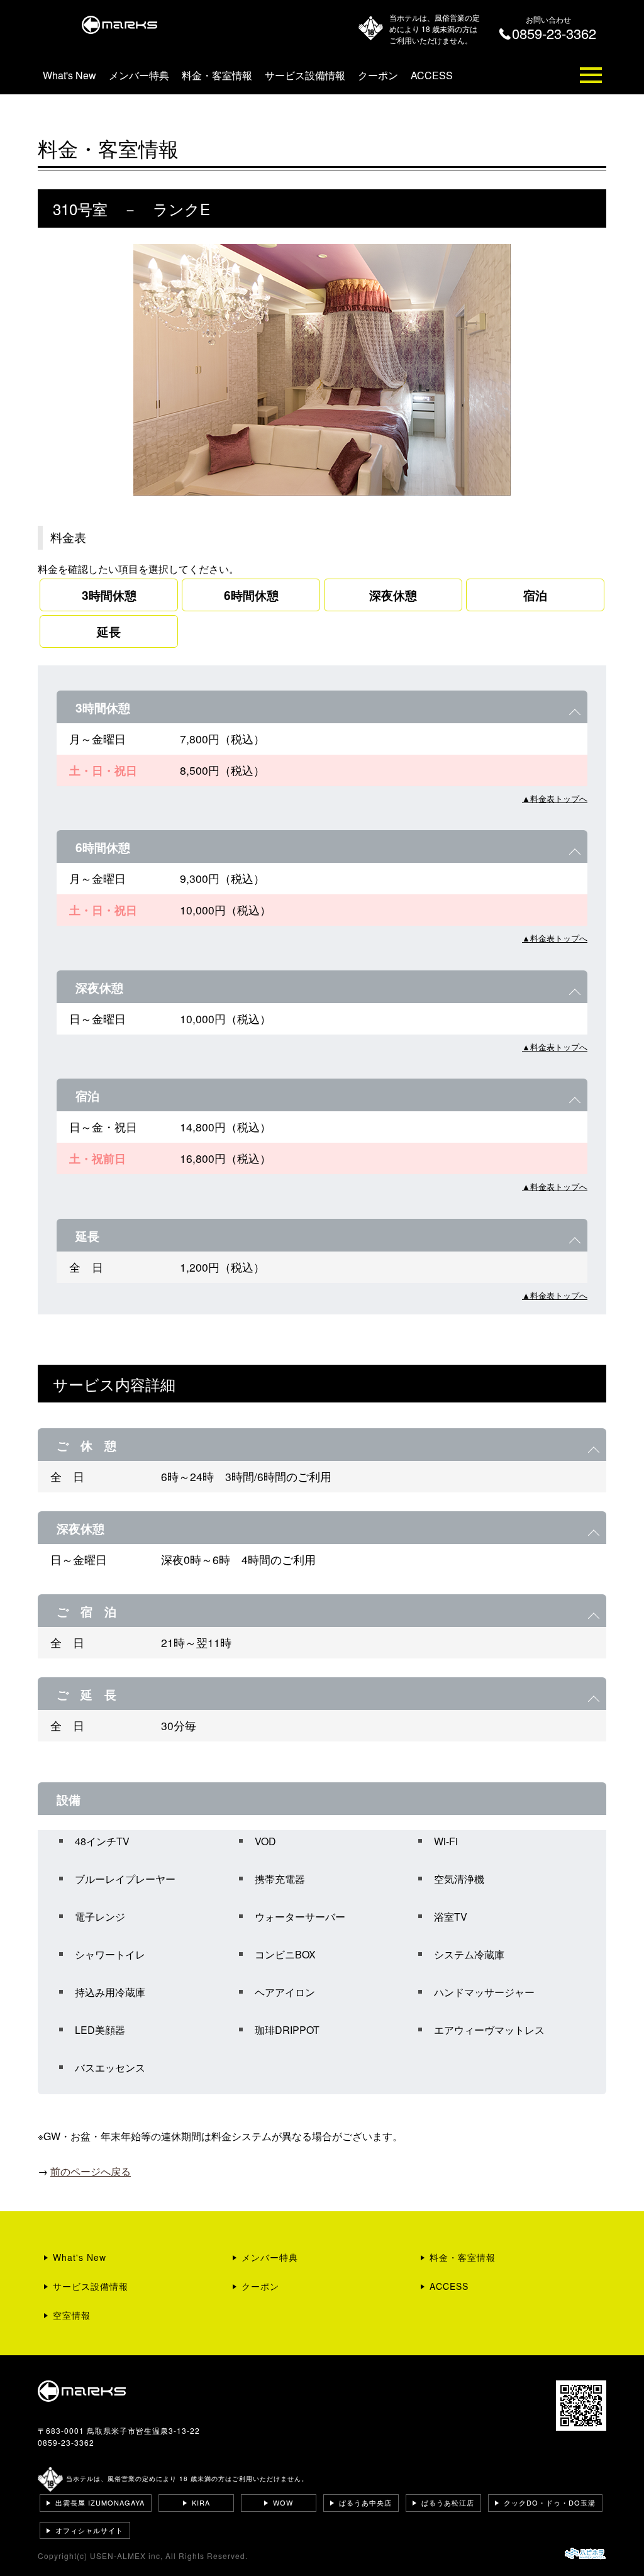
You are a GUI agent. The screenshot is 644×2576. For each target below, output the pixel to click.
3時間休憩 (109, 595)
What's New (69, 75)
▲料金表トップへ (555, 798)
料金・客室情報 (217, 75)
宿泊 (535, 595)
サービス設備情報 (305, 75)
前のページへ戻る (91, 2171)
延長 (109, 631)
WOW (283, 2502)
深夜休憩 (393, 595)
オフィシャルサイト (89, 2530)
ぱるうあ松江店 (448, 2502)
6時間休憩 (251, 595)
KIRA (201, 2502)
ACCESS (432, 75)
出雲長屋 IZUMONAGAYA (100, 2502)
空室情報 (72, 2315)
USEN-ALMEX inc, (126, 2556)
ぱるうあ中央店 (365, 2502)
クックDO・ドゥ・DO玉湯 (550, 2502)
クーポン (378, 75)
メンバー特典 (139, 75)
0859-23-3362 (66, 2442)
